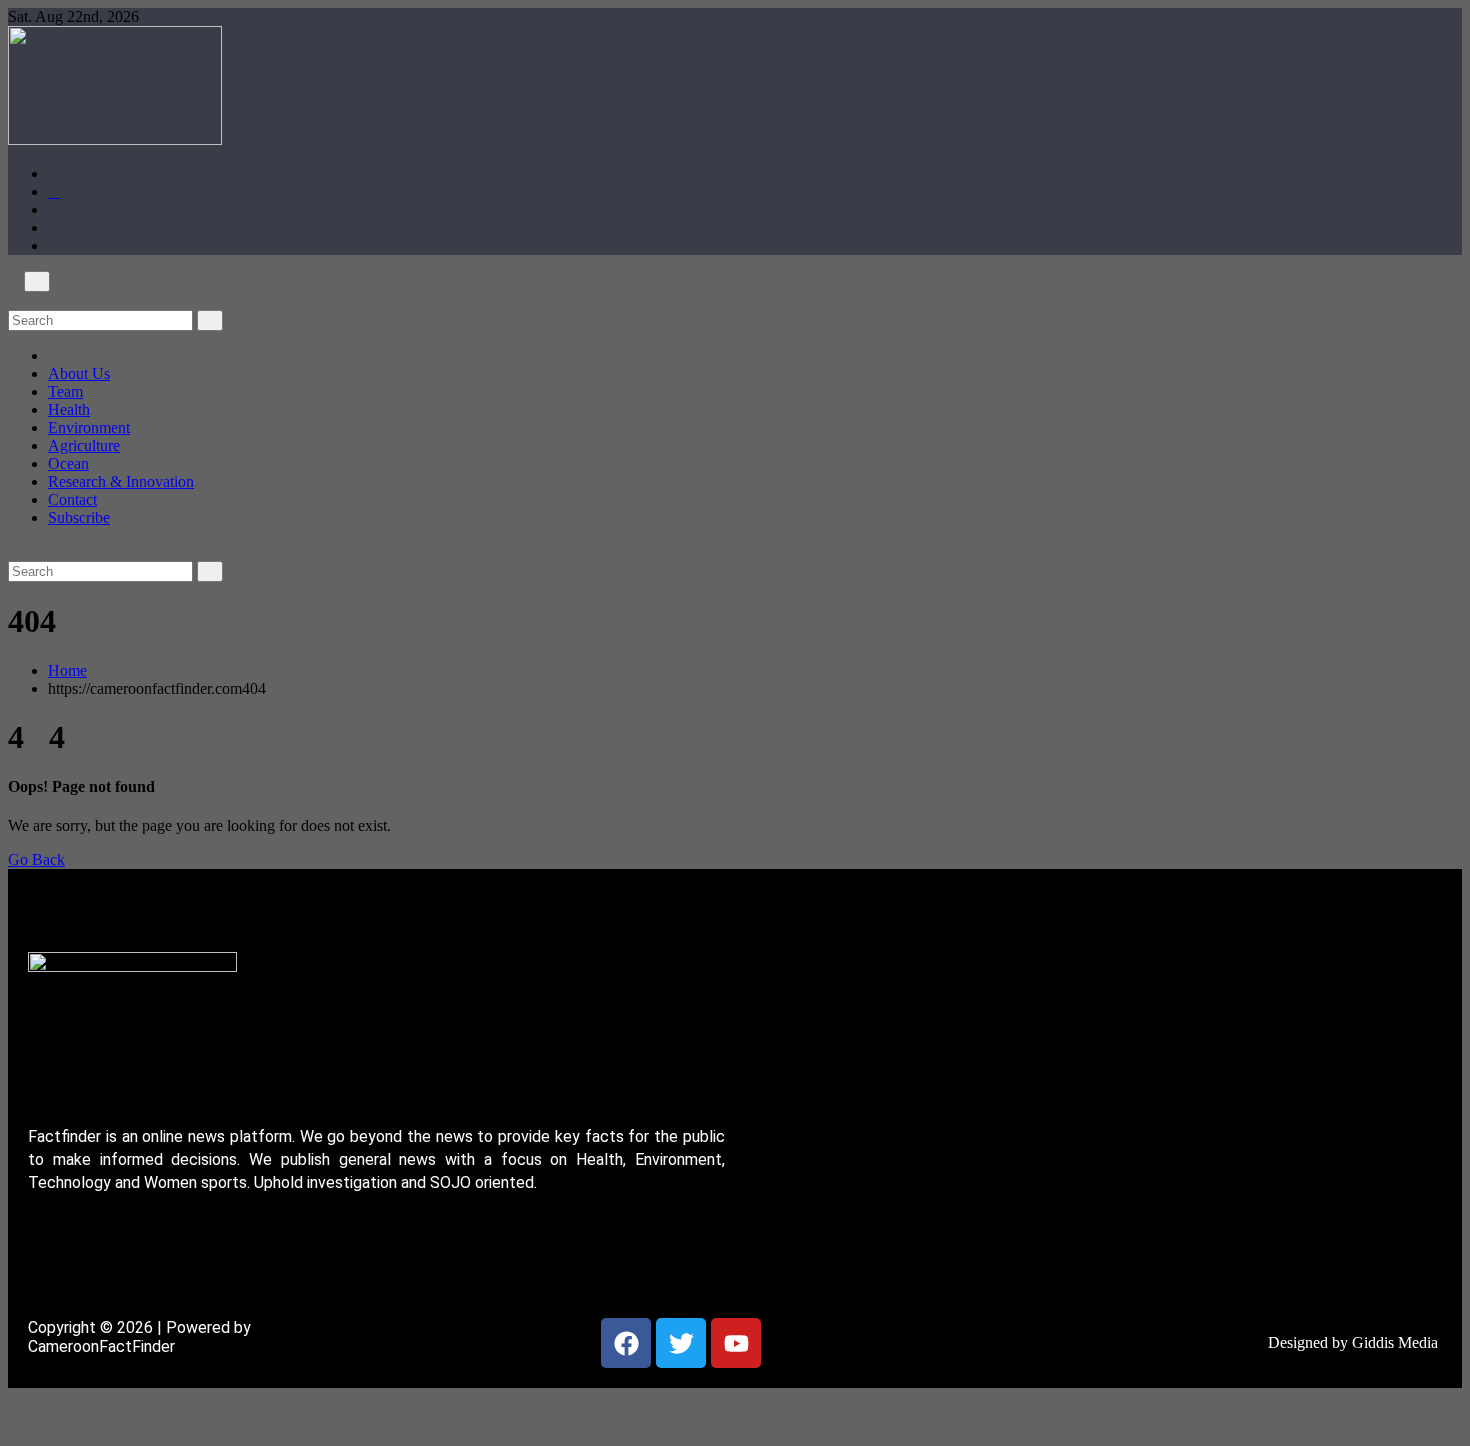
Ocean (68, 463)
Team (65, 391)
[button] (14, 300)
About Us (79, 373)
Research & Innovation (121, 481)
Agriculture (84, 445)
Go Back (36, 859)
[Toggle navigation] (37, 281)
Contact (72, 499)
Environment (89, 427)
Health (69, 409)
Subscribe (79, 517)
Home (67, 670)
